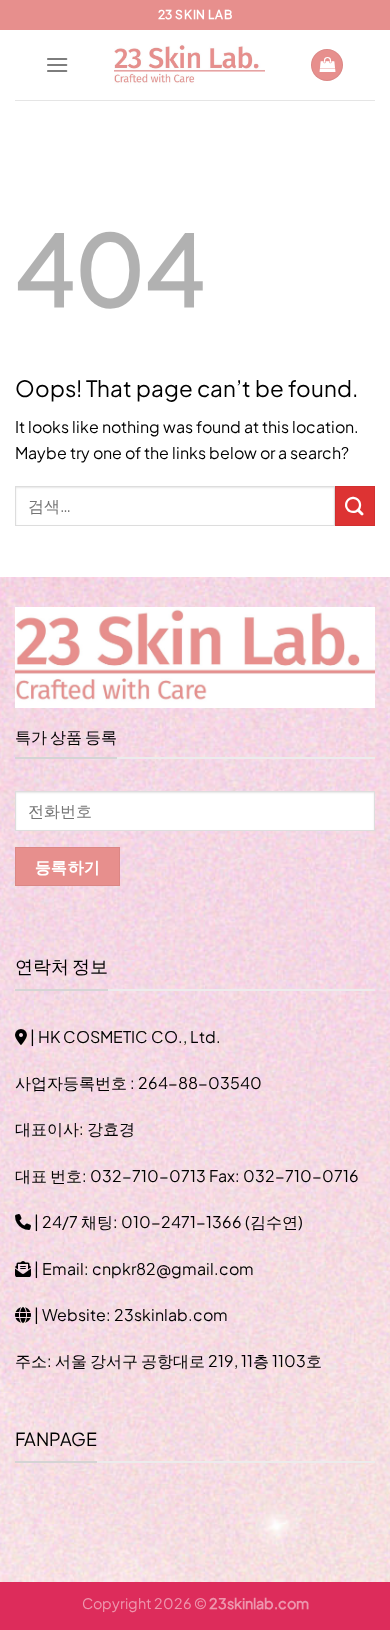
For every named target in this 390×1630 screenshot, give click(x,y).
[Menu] (57, 64)
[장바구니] (327, 65)
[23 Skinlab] (189, 65)
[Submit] (355, 505)
